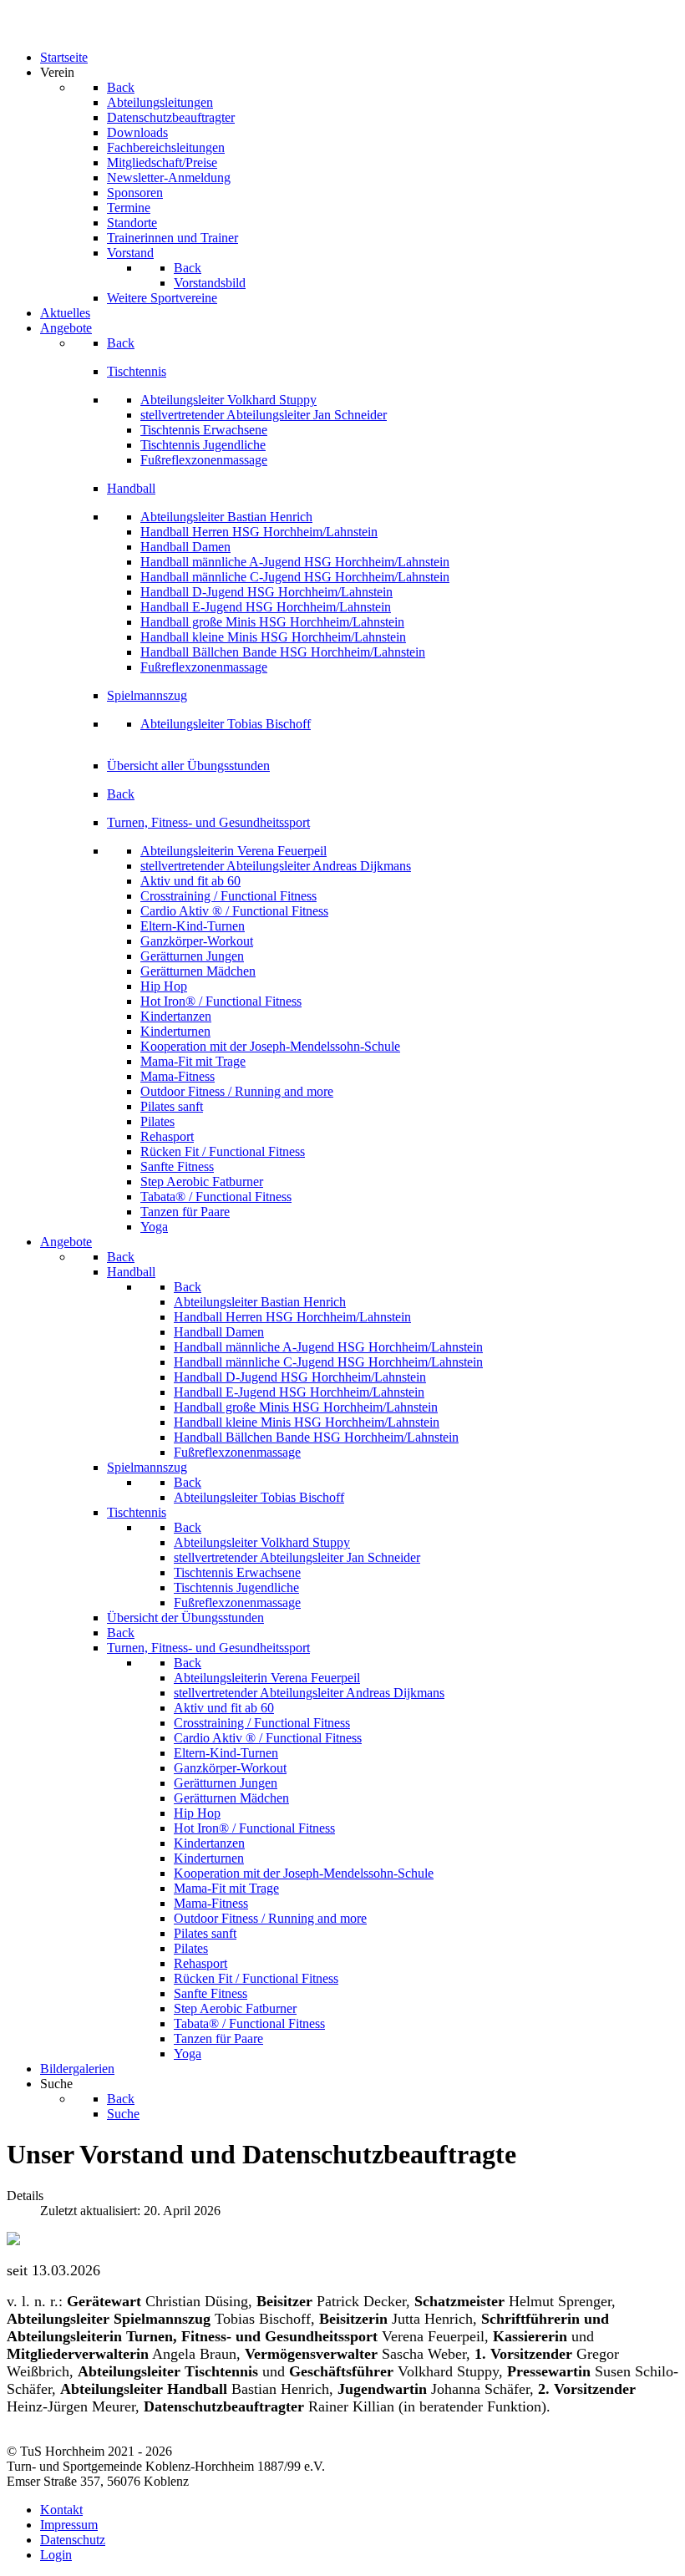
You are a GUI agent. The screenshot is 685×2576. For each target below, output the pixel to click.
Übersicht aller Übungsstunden (188, 766)
